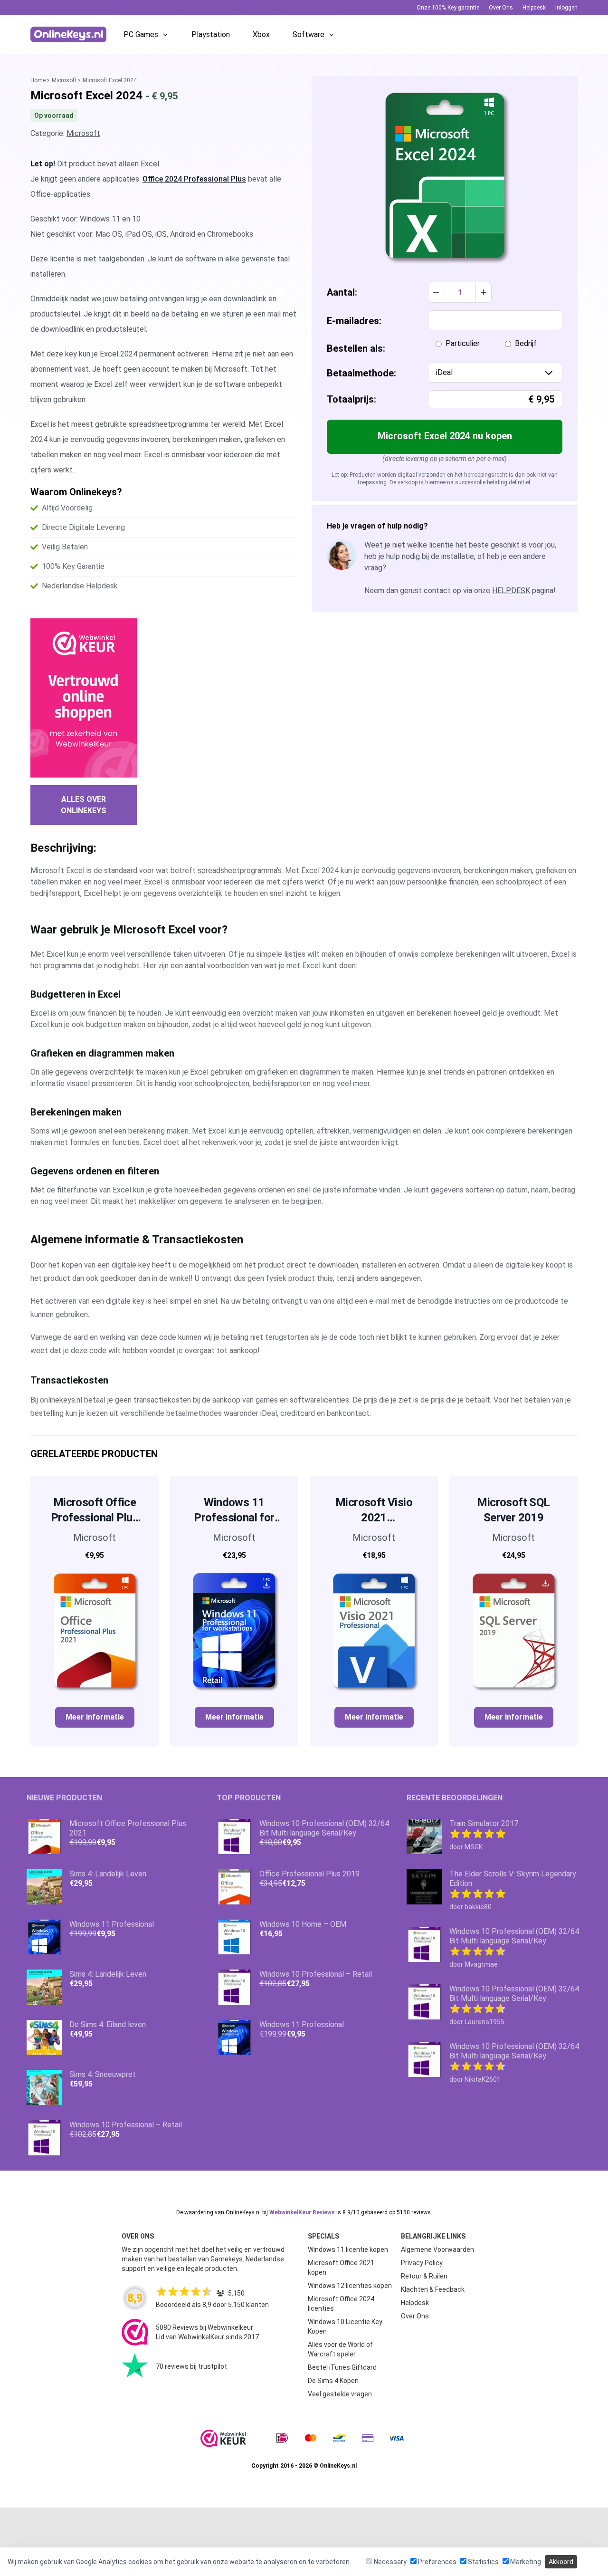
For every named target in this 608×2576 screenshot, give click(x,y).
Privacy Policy (422, 2263)
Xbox (261, 34)
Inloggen (566, 8)
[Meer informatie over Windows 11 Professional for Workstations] (234, 1630)
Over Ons (501, 8)
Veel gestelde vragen (340, 2394)
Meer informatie (95, 1717)
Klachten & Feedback (433, 2289)
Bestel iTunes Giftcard (342, 2367)
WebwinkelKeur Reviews (302, 2212)
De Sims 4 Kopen (333, 2381)
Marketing (525, 2562)
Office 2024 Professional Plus (194, 179)
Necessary (389, 2562)
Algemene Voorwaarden (437, 2249)
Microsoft (64, 80)
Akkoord (561, 2562)
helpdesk (511, 591)
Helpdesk (534, 8)
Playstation (211, 34)
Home (38, 80)
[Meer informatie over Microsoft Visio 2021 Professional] (374, 1630)
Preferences (437, 2562)
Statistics (483, 2562)
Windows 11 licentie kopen (348, 2249)
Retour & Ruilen (424, 2276)
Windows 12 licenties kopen (350, 2286)
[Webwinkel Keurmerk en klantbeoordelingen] (84, 698)
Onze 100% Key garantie (448, 8)
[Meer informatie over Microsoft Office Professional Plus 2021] (95, 1630)
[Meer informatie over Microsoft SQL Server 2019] (513, 1630)
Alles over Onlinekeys (84, 805)
